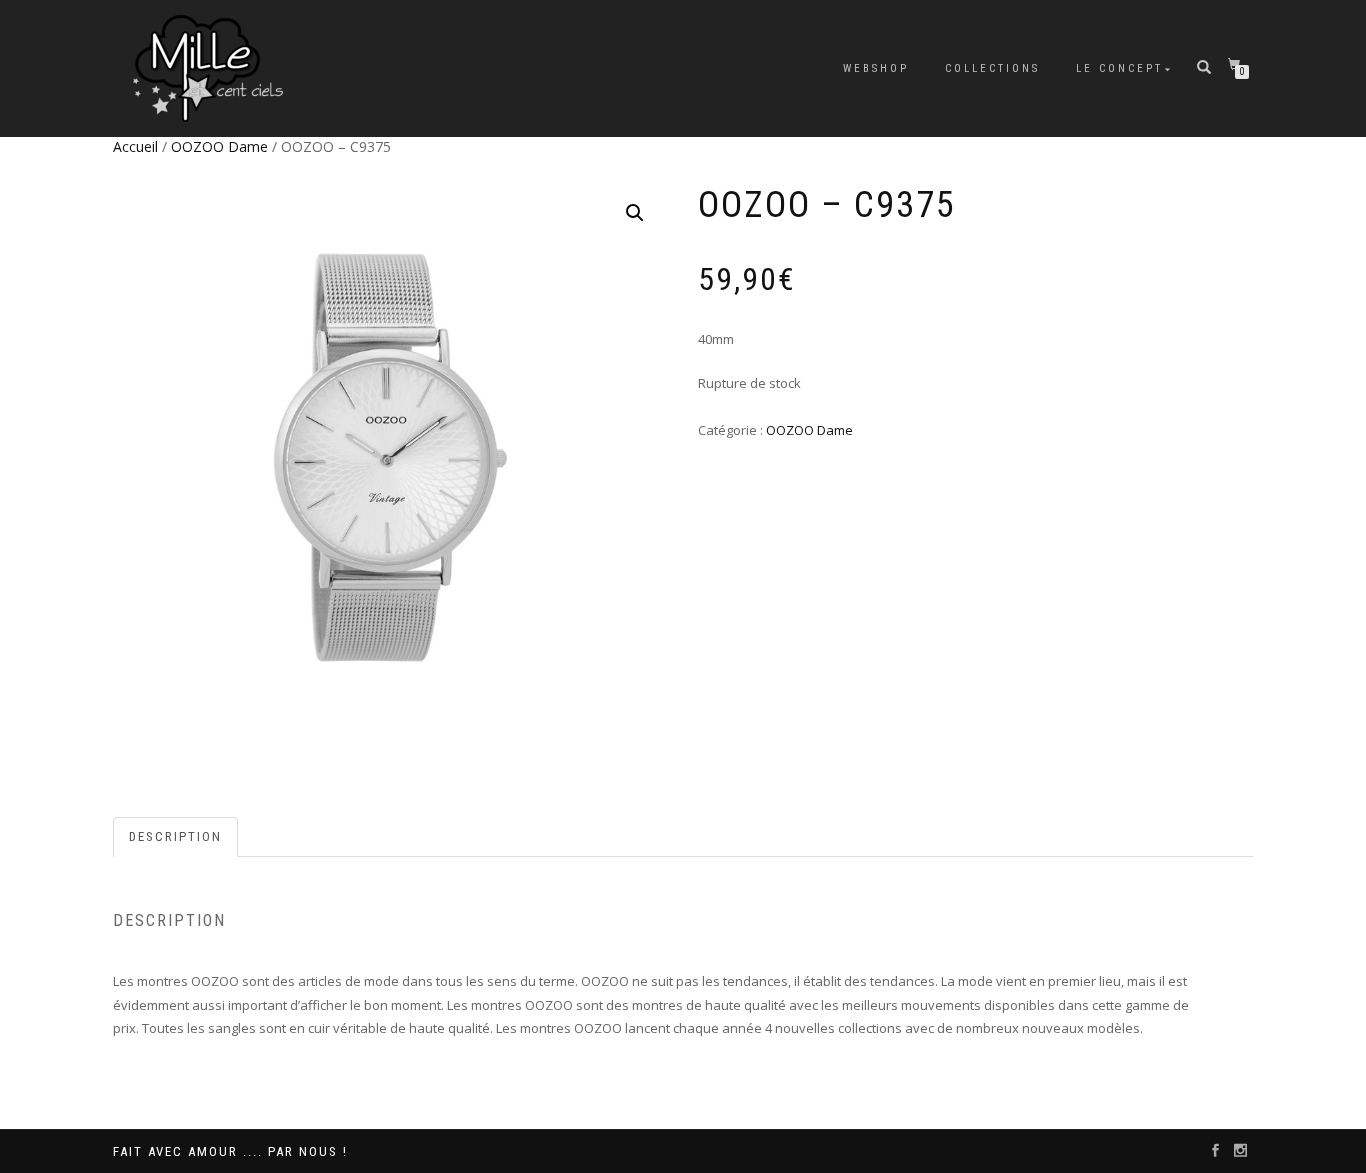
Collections (992, 68)
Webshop (876, 68)
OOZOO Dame (219, 146)
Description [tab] (175, 836)
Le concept (1119, 68)
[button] (635, 213)
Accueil (135, 146)
